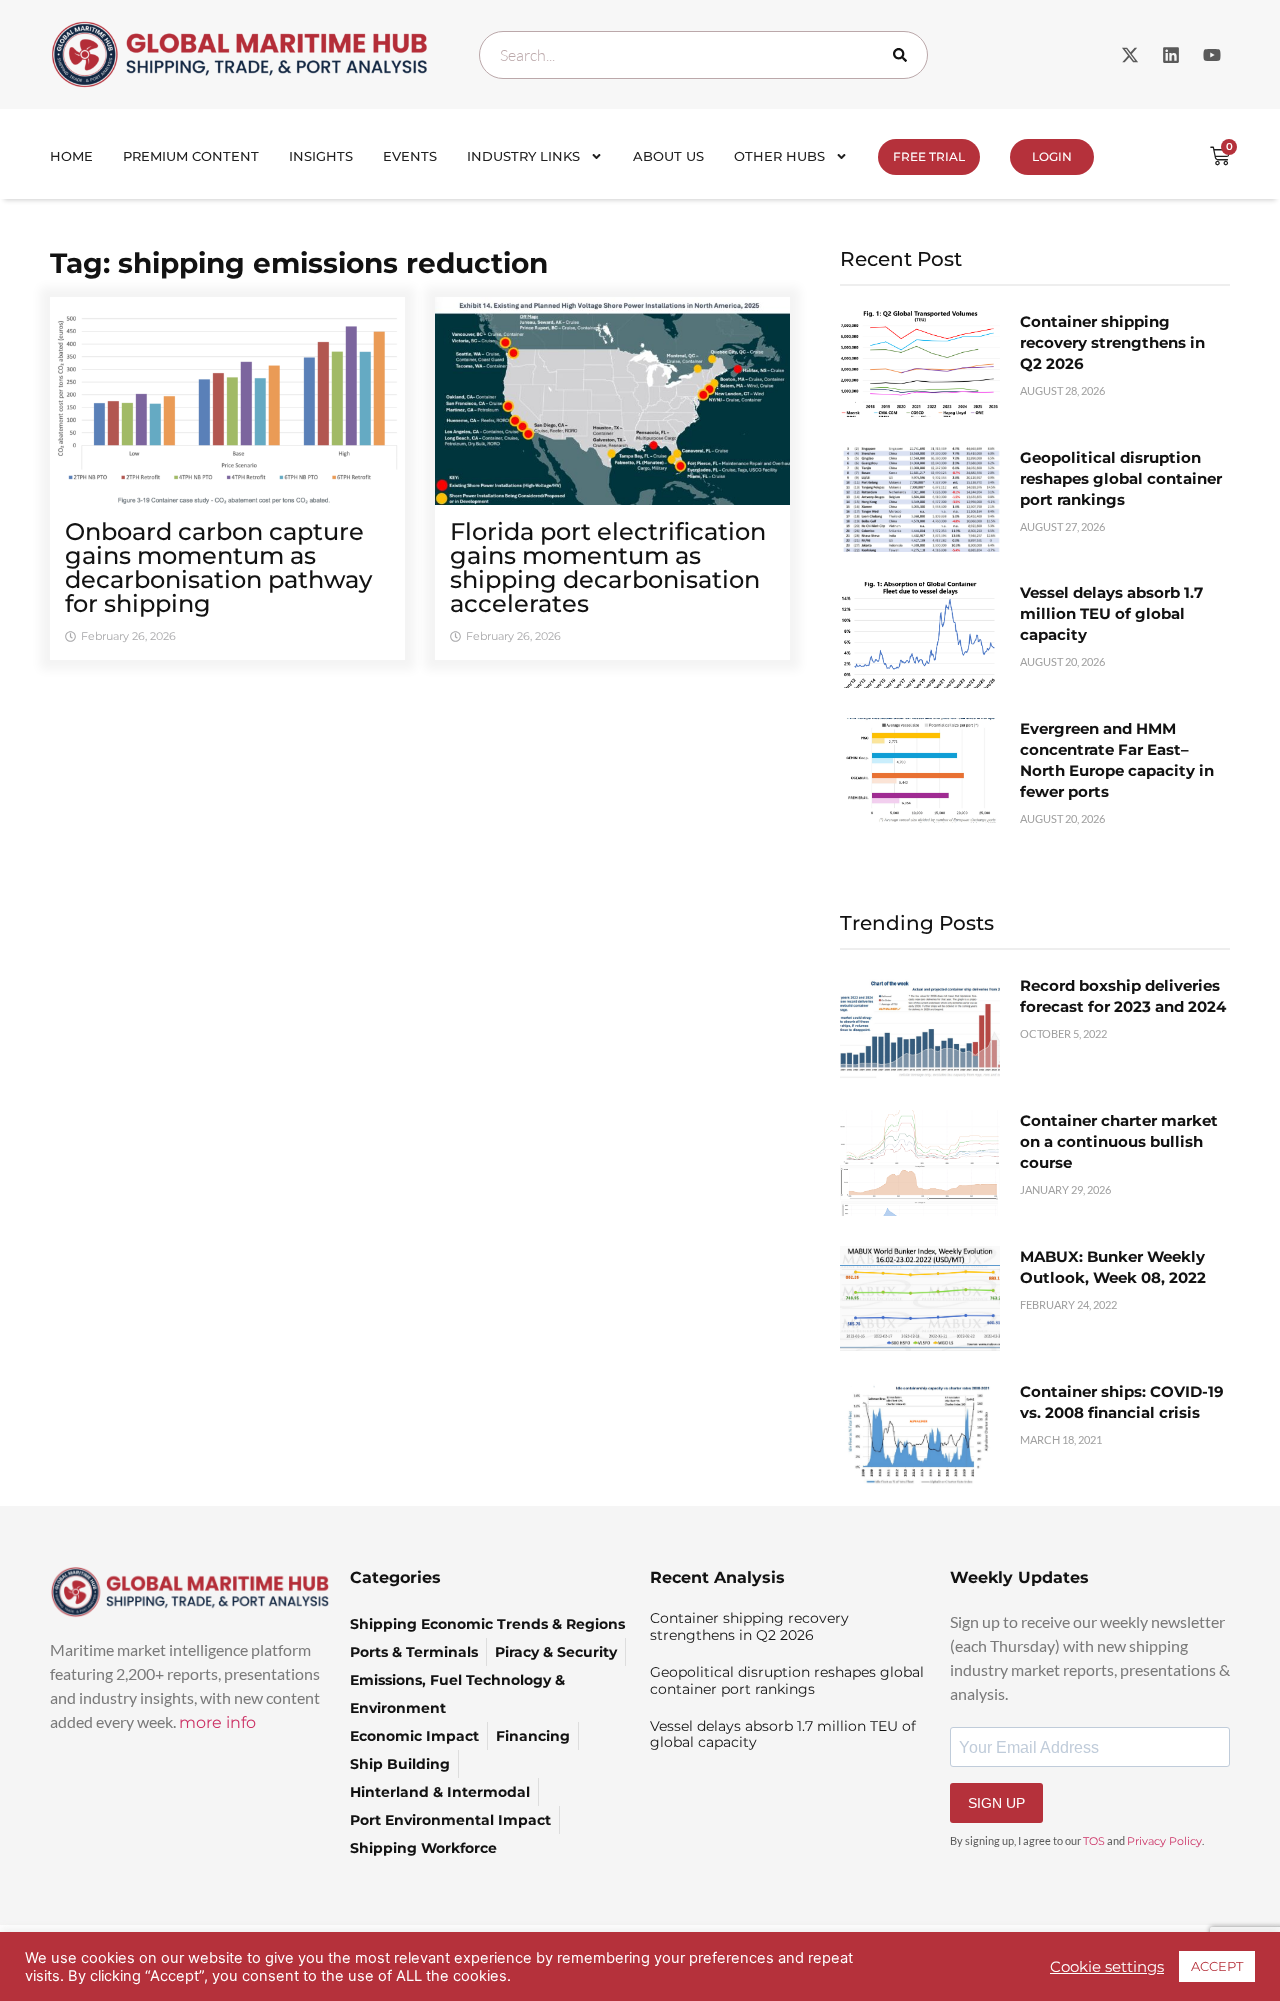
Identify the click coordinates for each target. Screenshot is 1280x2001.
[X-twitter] (1130, 55)
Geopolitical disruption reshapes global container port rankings (1121, 478)
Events (410, 156)
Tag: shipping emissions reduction (299, 263)
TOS (1094, 1841)
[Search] (904, 55)
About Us (668, 156)
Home (71, 156)
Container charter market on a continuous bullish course (1119, 1141)
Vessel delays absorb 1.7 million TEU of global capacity (1111, 613)
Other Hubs (779, 156)
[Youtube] (1212, 55)
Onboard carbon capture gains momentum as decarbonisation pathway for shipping (218, 567)
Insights (321, 156)
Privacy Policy (1164, 1841)
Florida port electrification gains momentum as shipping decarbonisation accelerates (608, 567)
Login (1052, 156)
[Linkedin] (1171, 55)
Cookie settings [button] (1107, 1967)
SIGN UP (996, 1803)
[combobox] (703, 55)
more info (217, 1722)
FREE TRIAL (929, 156)
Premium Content (191, 156)
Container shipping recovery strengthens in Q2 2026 (1112, 342)
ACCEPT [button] (1217, 1966)
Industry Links (523, 156)
